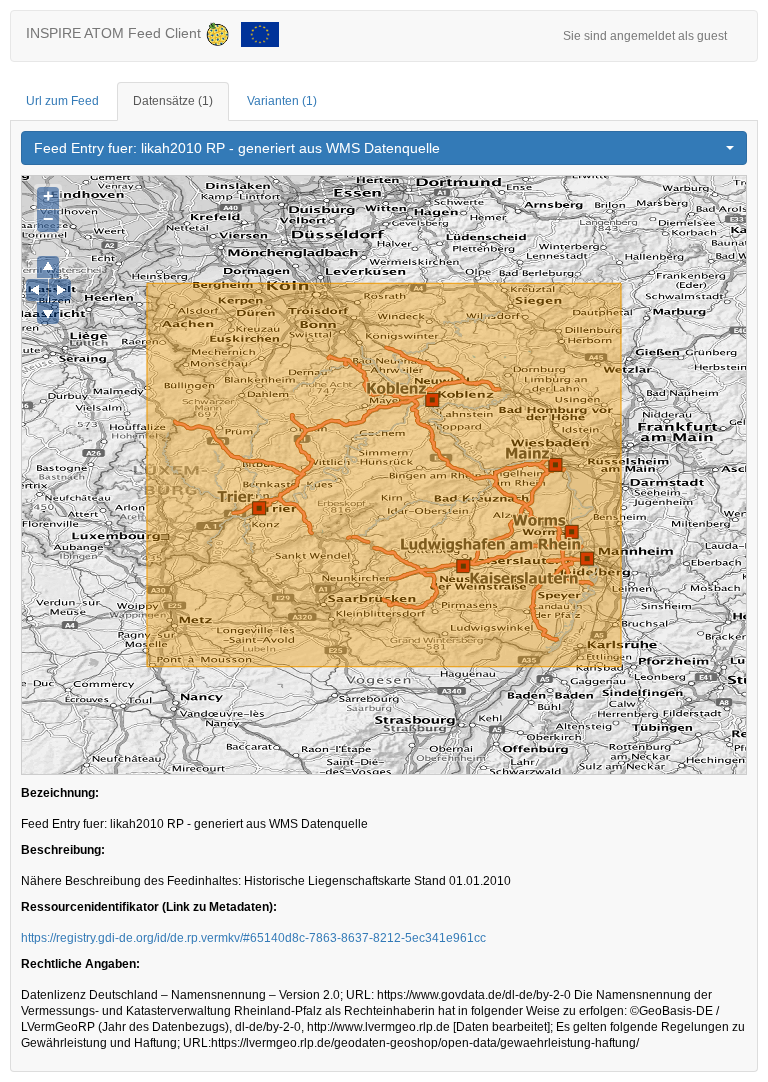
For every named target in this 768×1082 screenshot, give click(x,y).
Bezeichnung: (60, 793)
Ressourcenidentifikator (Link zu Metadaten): (149, 907)
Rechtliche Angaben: (80, 964)
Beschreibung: (63, 850)
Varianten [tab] (282, 101)
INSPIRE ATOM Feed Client (115, 33)
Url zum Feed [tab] (62, 101)
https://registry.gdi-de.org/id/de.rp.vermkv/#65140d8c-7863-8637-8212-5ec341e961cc (253, 938)
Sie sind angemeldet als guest (645, 36)
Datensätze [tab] (173, 101)
